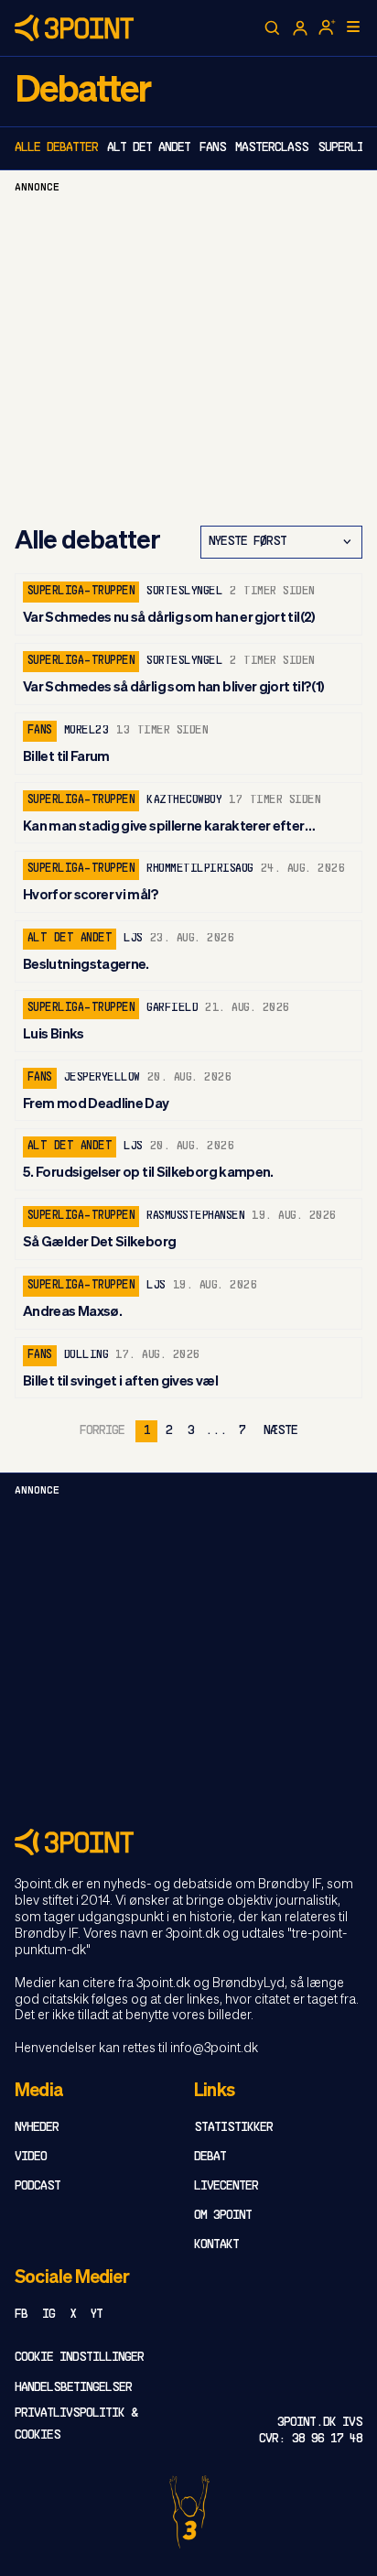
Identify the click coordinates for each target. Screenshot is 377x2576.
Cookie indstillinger (79, 2358)
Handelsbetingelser (73, 2388)
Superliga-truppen (81, 592)
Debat (210, 2157)
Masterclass (272, 148)
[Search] (273, 28)
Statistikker (233, 2128)
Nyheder (37, 2128)
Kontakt (216, 2245)
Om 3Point (223, 2216)
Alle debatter (56, 148)
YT (97, 2315)
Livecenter (226, 2186)
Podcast (38, 2186)
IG (48, 2315)
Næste (280, 1431)
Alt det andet (149, 148)
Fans (213, 148)
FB (21, 2315)
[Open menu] (353, 27)
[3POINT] (188, 1842)
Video (31, 2157)
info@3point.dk (214, 2049)
